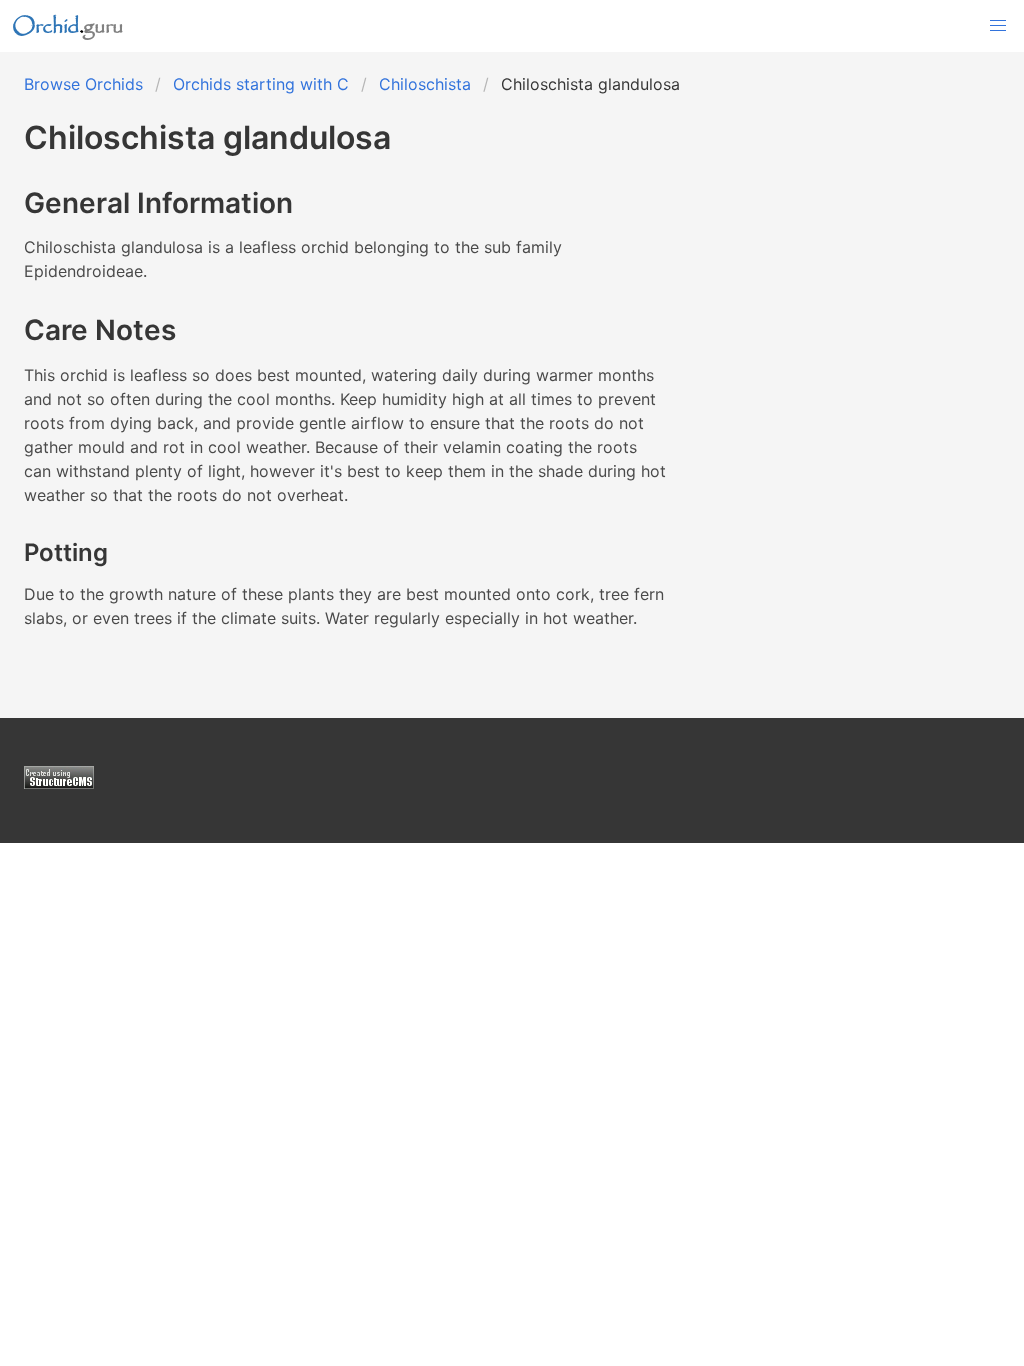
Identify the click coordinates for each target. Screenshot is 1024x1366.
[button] (998, 26)
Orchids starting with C (261, 84)
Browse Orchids (83, 84)
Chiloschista (425, 84)
